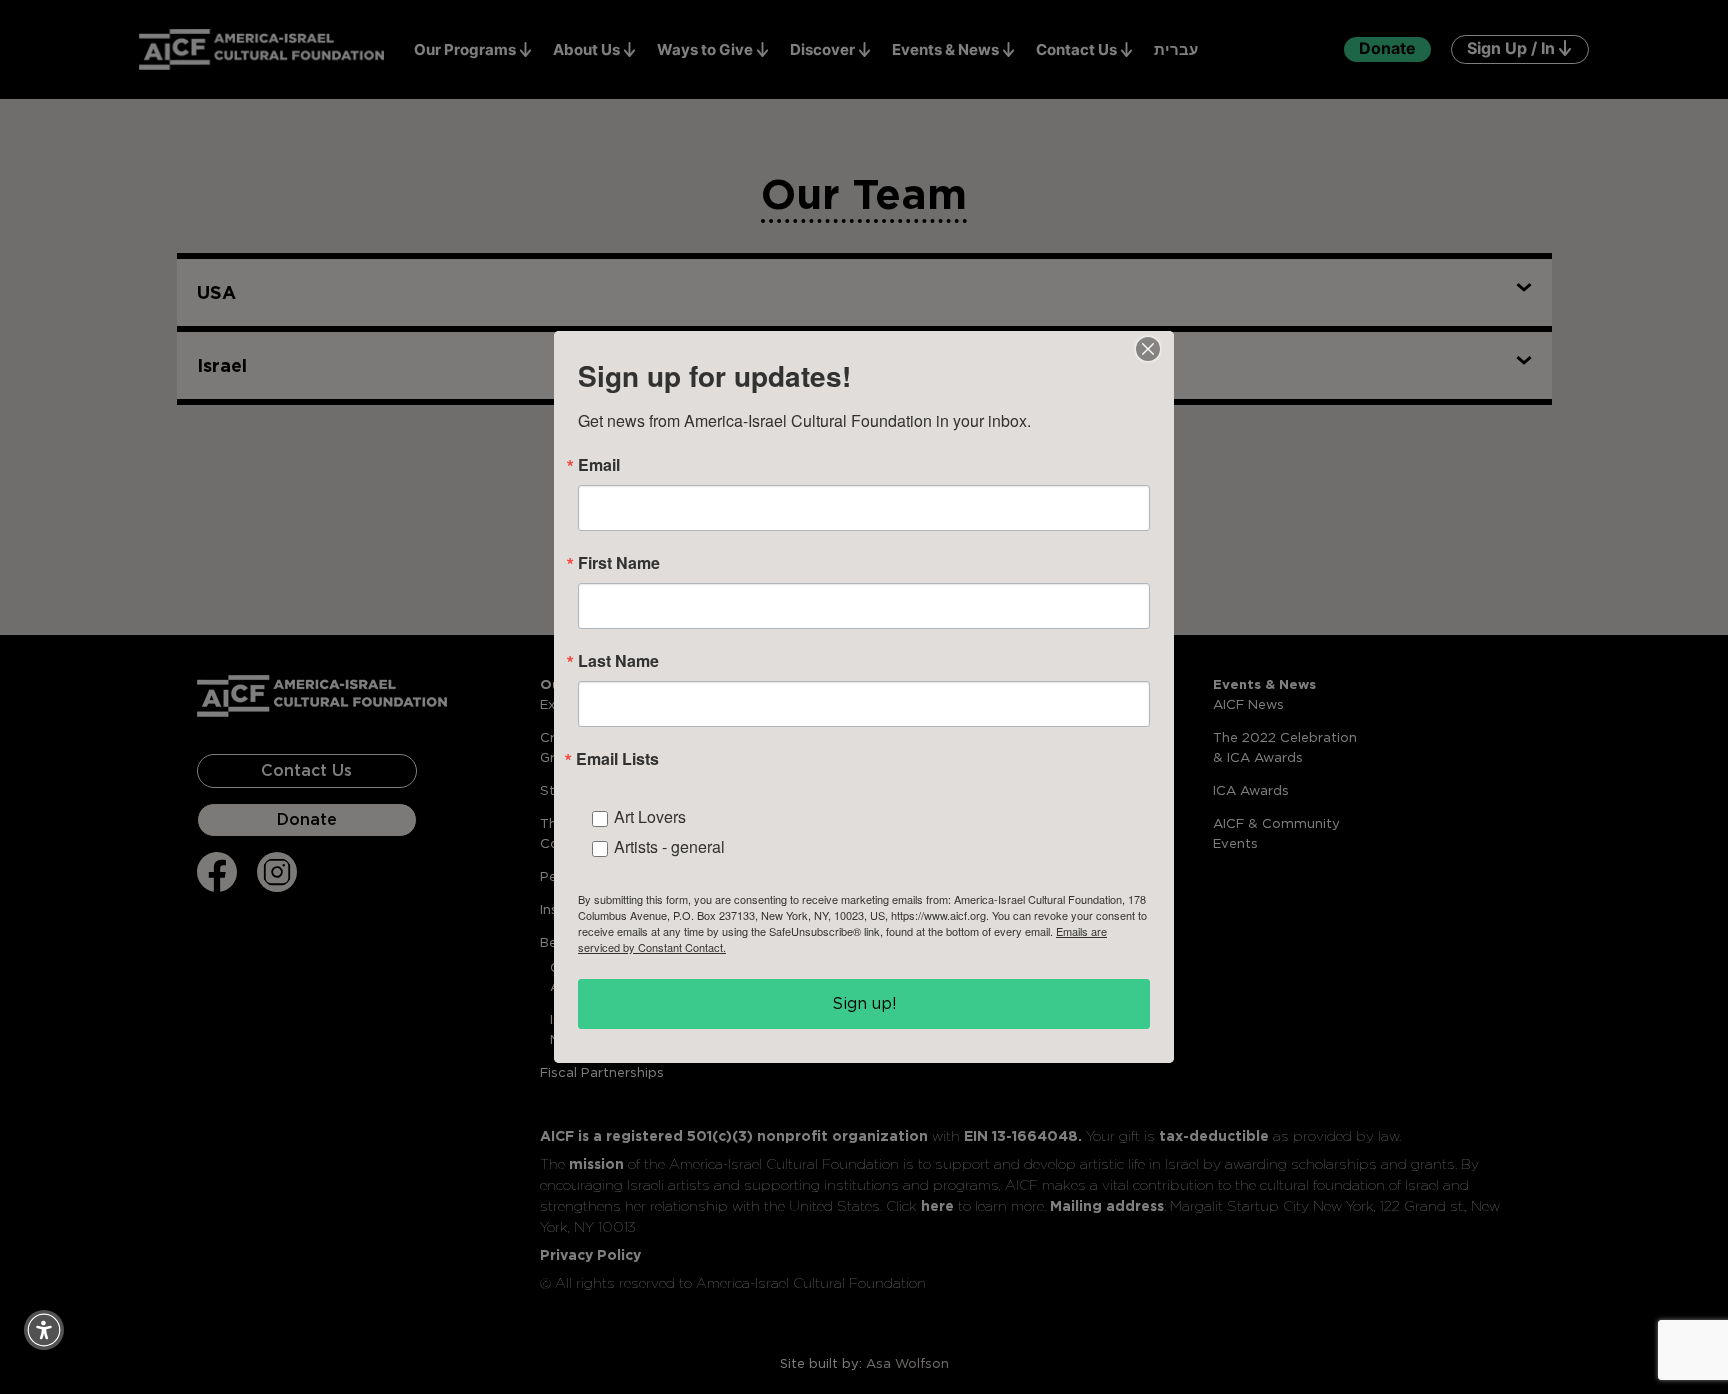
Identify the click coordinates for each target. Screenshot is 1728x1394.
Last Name (618, 661)
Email (599, 465)
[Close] (1148, 349)
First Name (619, 563)
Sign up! (864, 1003)
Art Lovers (650, 816)
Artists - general (669, 846)
